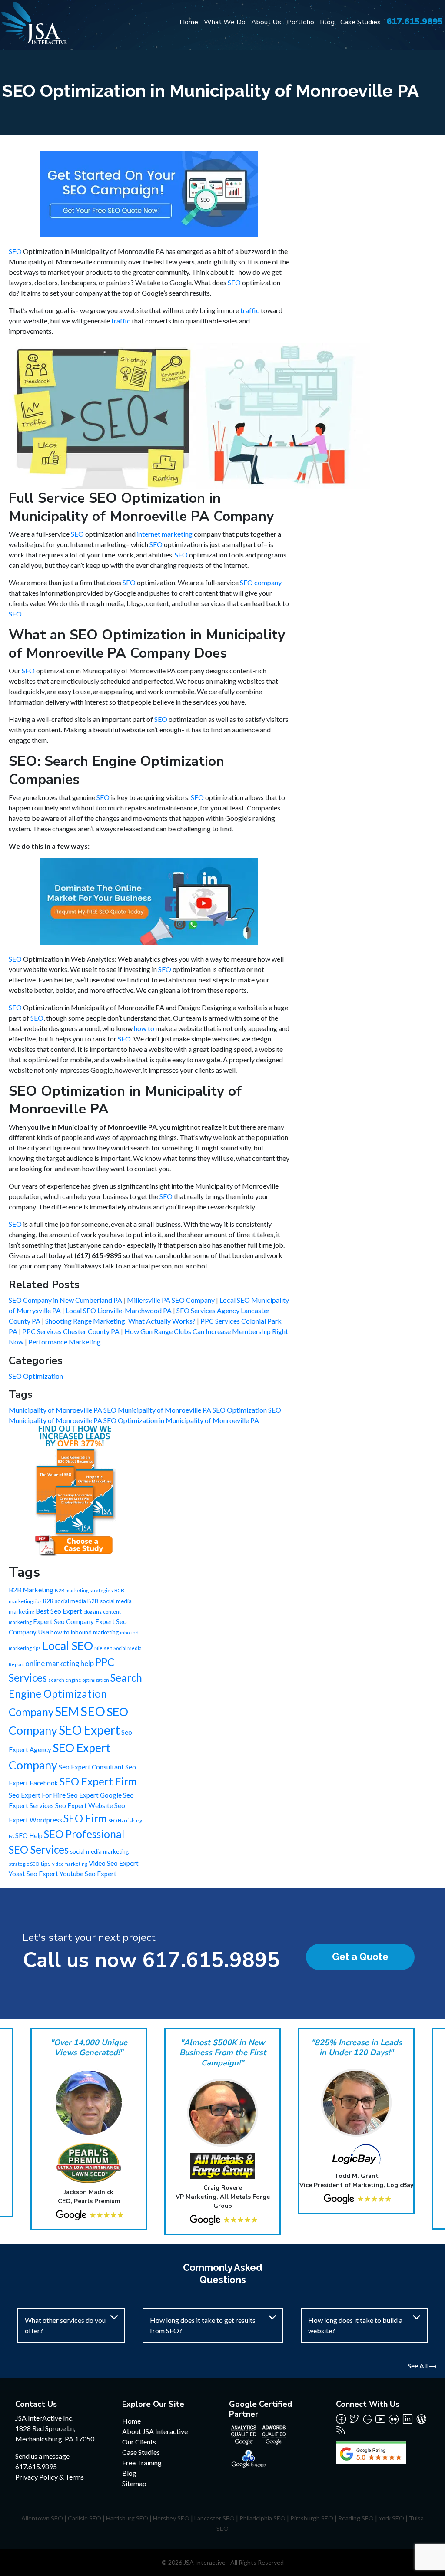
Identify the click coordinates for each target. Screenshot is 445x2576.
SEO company (261, 582)
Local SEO (68, 1646)
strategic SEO (24, 1864)
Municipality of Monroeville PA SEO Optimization (193, 1410)
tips (46, 1863)
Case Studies (360, 22)
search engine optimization (79, 1680)
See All (418, 2366)
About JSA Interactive (155, 2431)
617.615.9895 (415, 21)
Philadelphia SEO (262, 2518)
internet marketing (165, 534)
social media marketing (99, 1851)
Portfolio (301, 22)
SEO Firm (85, 1818)
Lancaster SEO (214, 2518)
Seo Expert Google (94, 1795)
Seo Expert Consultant (91, 1767)
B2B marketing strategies (84, 1590)
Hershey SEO (171, 2518)
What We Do (225, 22)
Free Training (142, 2462)
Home (189, 22)
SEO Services (39, 1850)
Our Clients (139, 2442)
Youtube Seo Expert (88, 1874)
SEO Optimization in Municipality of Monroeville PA (181, 1420)
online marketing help (60, 1664)
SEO (15, 251)
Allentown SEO (42, 2518)
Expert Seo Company (63, 1621)
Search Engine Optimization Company (75, 1695)
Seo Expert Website (84, 1805)
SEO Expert (89, 1730)
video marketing (70, 1864)
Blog (327, 22)
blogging (93, 1612)
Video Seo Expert (114, 1863)
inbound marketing (95, 1632)
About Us (266, 22)
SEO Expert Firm (98, 1781)
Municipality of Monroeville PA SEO (63, 1410)
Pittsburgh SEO (312, 2518)
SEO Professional (84, 1834)
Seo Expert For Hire (37, 1795)
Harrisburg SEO (127, 2518)
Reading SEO (356, 2518)
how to (144, 1028)
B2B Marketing (31, 1590)
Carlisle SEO (85, 2518)
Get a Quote (360, 1957)
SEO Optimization (36, 1376)
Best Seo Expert (59, 1611)
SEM (67, 1711)
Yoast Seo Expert (33, 1874)
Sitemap (134, 2483)
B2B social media (65, 1601)
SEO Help (29, 1835)
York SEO (391, 2518)
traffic (250, 310)
